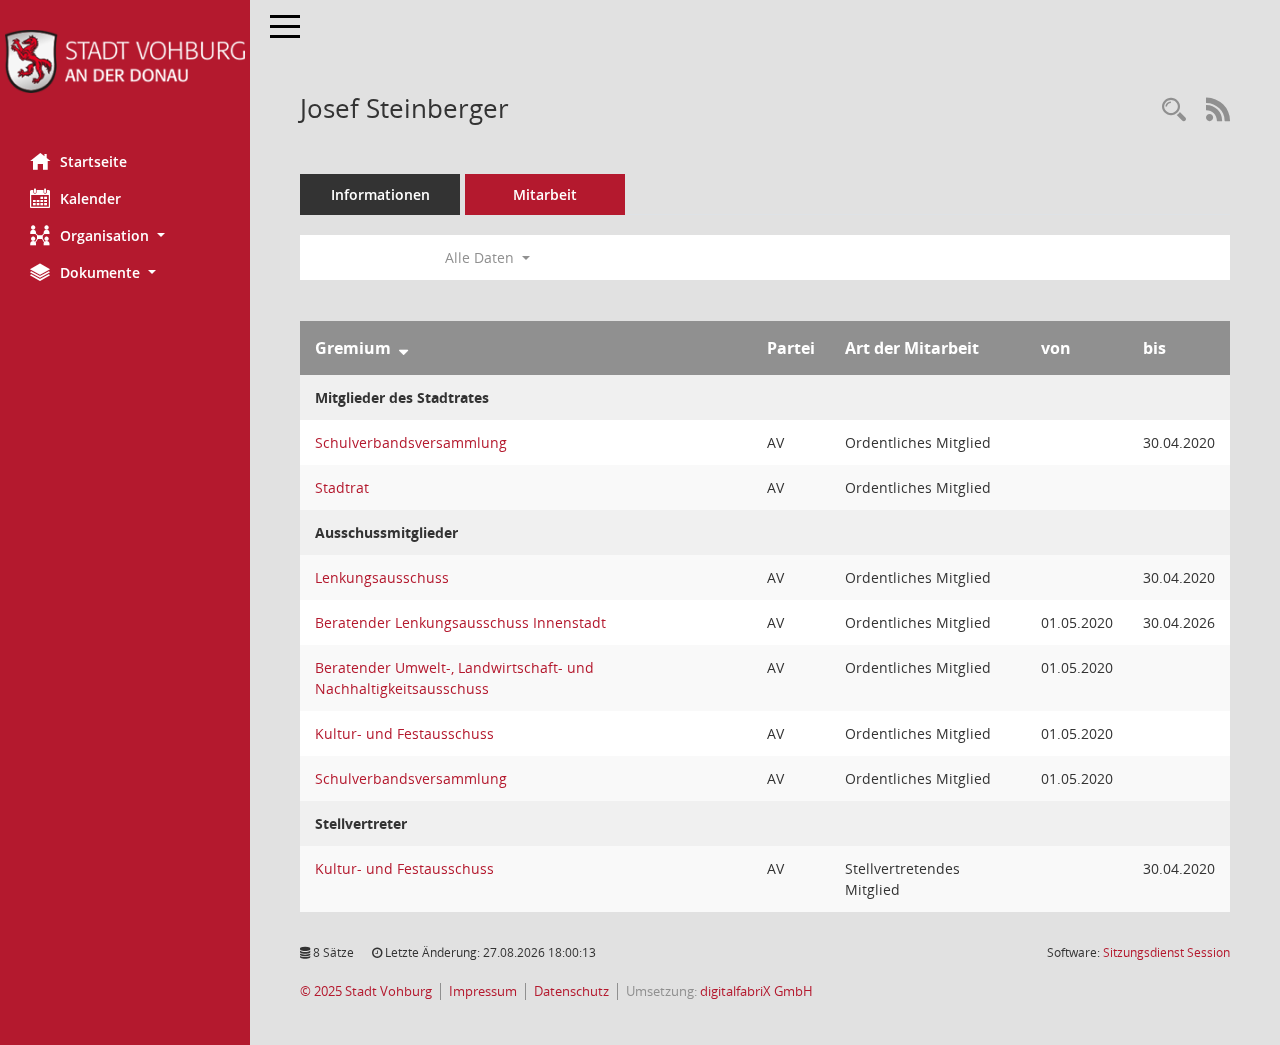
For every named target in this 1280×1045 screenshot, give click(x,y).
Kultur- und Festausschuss (404, 733)
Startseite (93, 161)
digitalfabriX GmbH (756, 991)
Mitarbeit (545, 194)
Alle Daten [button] (481, 257)
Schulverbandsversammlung (411, 442)
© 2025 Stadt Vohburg (366, 991)
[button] (125, 235)
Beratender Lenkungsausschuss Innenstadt (460, 622)
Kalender (90, 198)
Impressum (483, 991)
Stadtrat (342, 487)
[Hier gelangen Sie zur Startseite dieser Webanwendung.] (125, 61)
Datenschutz (571, 991)
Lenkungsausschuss (382, 577)
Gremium (353, 348)
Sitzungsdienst (1166, 952)
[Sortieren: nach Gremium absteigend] (403, 348)
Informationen (380, 194)
